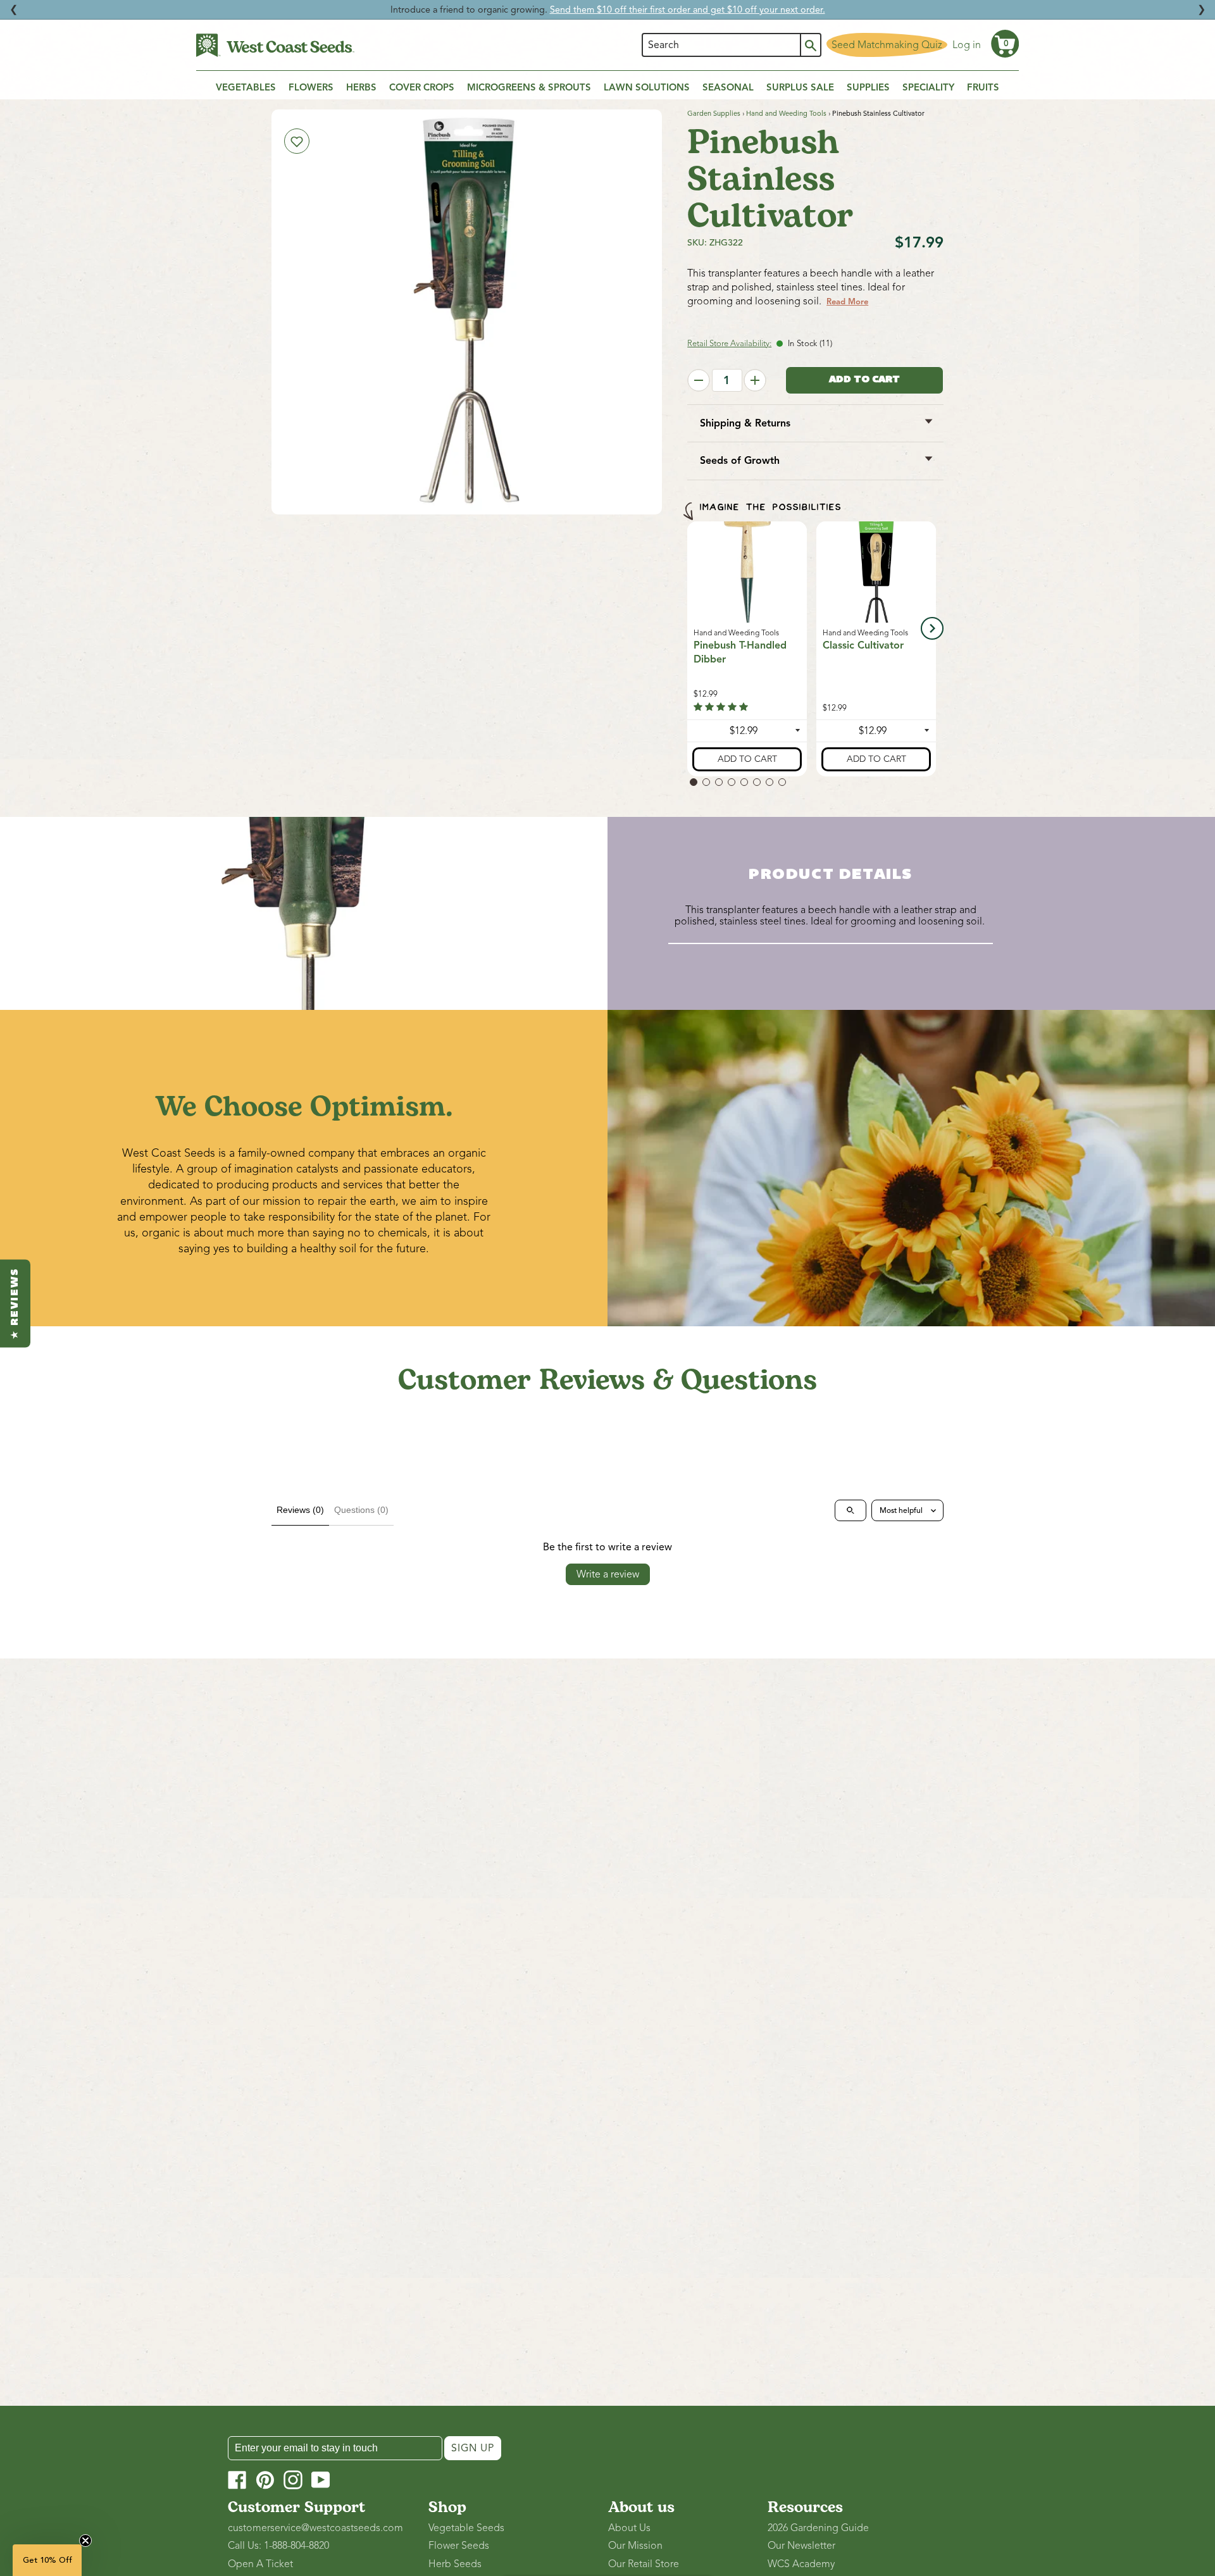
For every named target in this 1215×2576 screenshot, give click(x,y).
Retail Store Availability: (729, 344)
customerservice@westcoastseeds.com (315, 2528)
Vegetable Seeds (466, 2528)
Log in (967, 45)
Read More (847, 302)
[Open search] (850, 1510)
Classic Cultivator (863, 645)
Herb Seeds (455, 2564)
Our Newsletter (801, 2546)
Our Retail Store (644, 2564)
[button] (1005, 44)
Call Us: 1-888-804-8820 (278, 2546)
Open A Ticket (260, 2564)
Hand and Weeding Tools (786, 113)
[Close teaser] (85, 2541)
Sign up (473, 2448)
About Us (629, 2528)
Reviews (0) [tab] (300, 1510)
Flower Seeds (459, 2546)
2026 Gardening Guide (818, 2528)
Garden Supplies (714, 113)
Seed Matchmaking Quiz (887, 45)
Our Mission (635, 2546)
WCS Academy (801, 2564)
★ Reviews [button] (15, 1303)
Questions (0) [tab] (361, 1510)
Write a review (608, 1574)
